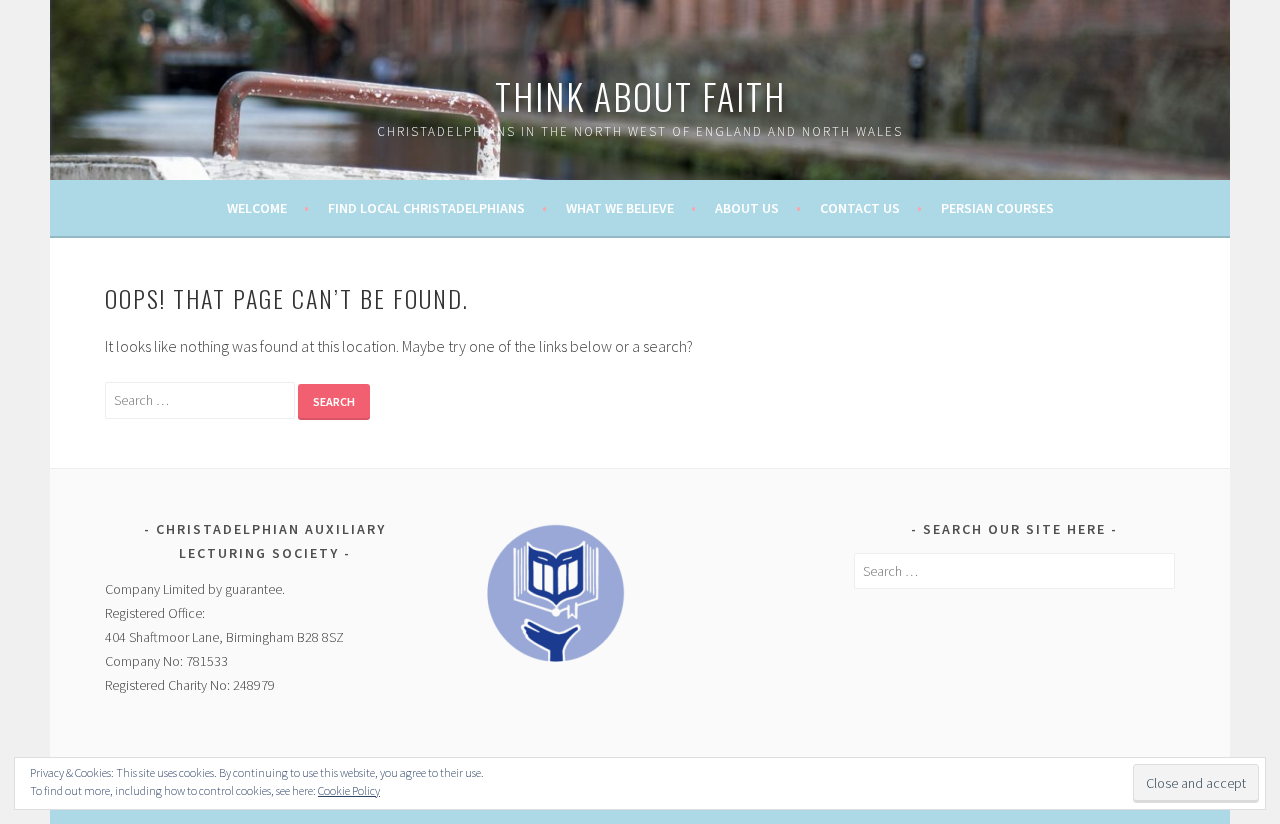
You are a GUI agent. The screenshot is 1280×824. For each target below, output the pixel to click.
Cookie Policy (349, 790)
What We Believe (620, 208)
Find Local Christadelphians (426, 208)
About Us (747, 208)
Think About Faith (640, 95)
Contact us (860, 208)
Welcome (257, 208)
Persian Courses (997, 208)
